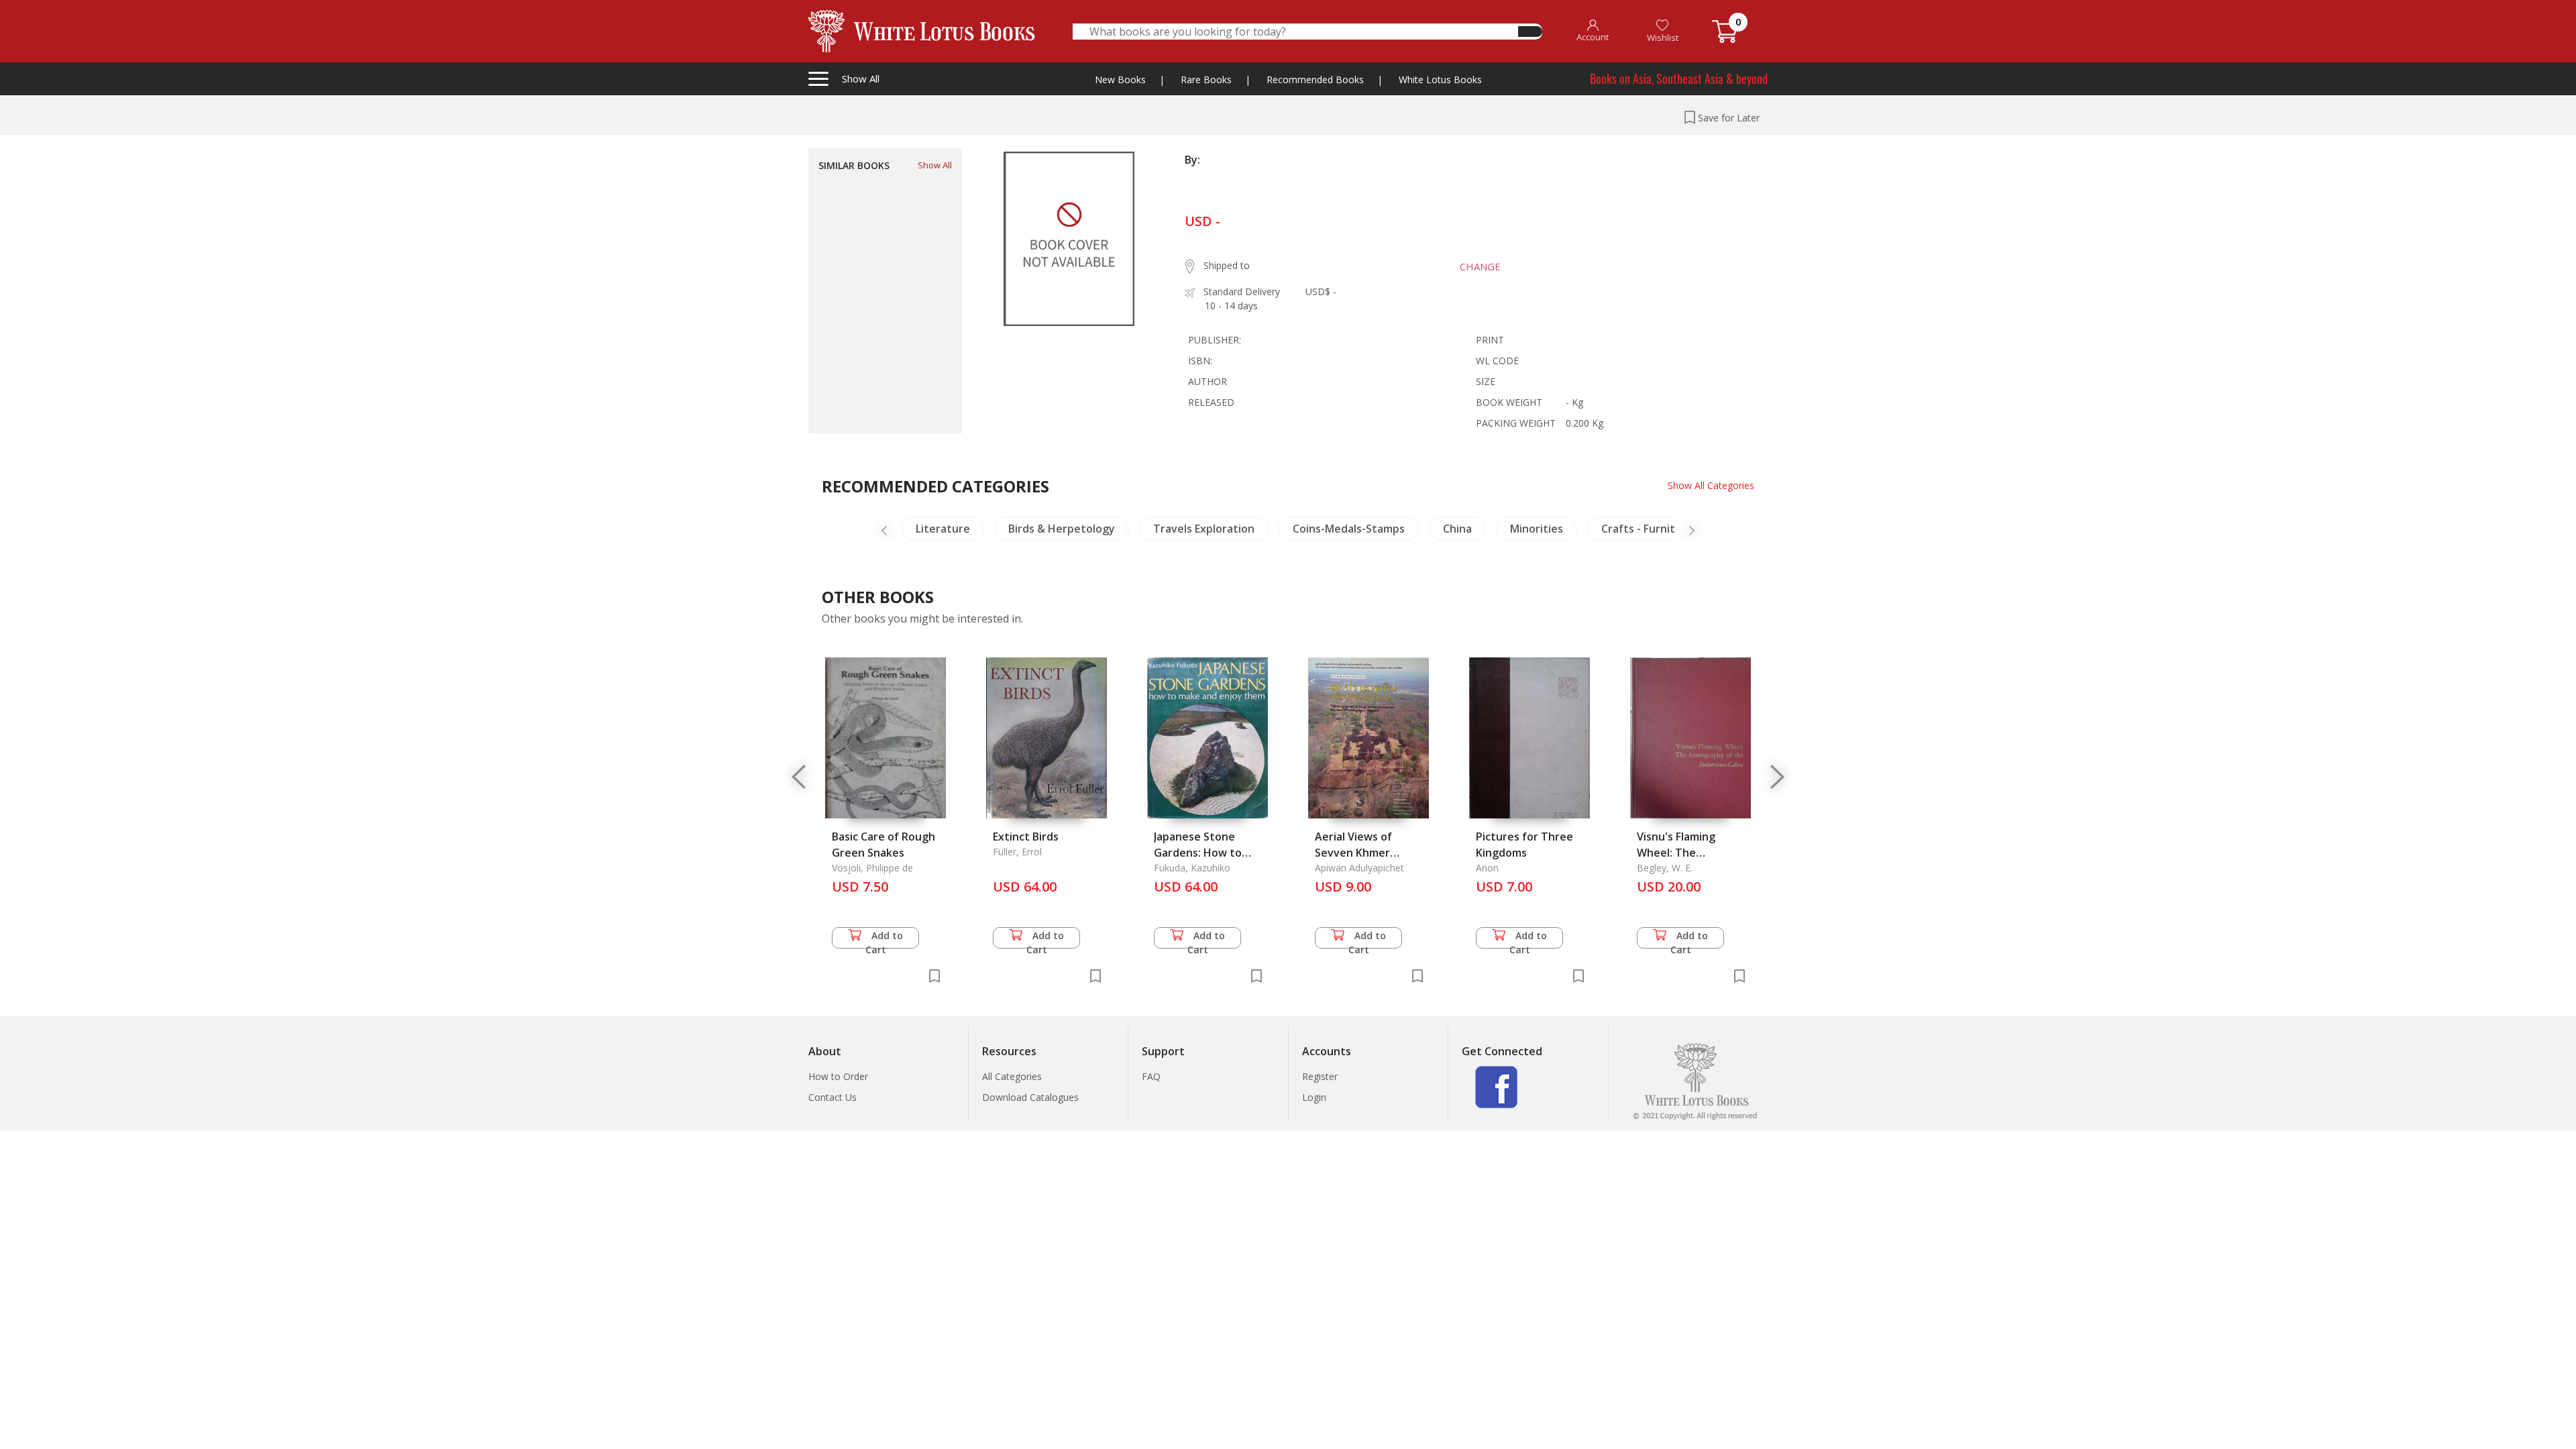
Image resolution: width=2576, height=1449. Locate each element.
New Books (1120, 79)
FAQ (1151, 1076)
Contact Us (833, 1097)
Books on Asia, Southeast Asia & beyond (1679, 78)
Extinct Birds (1026, 837)
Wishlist (1663, 38)
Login (1314, 1097)
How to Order (838, 1076)
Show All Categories (1711, 485)
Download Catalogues (1030, 1097)
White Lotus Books (1440, 79)
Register (1320, 1076)
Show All (935, 165)
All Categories (1012, 1076)
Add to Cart (884, 939)
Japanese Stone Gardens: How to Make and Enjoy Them (1211, 853)
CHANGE (1480, 266)
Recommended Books (1315, 79)
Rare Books (1206, 79)
